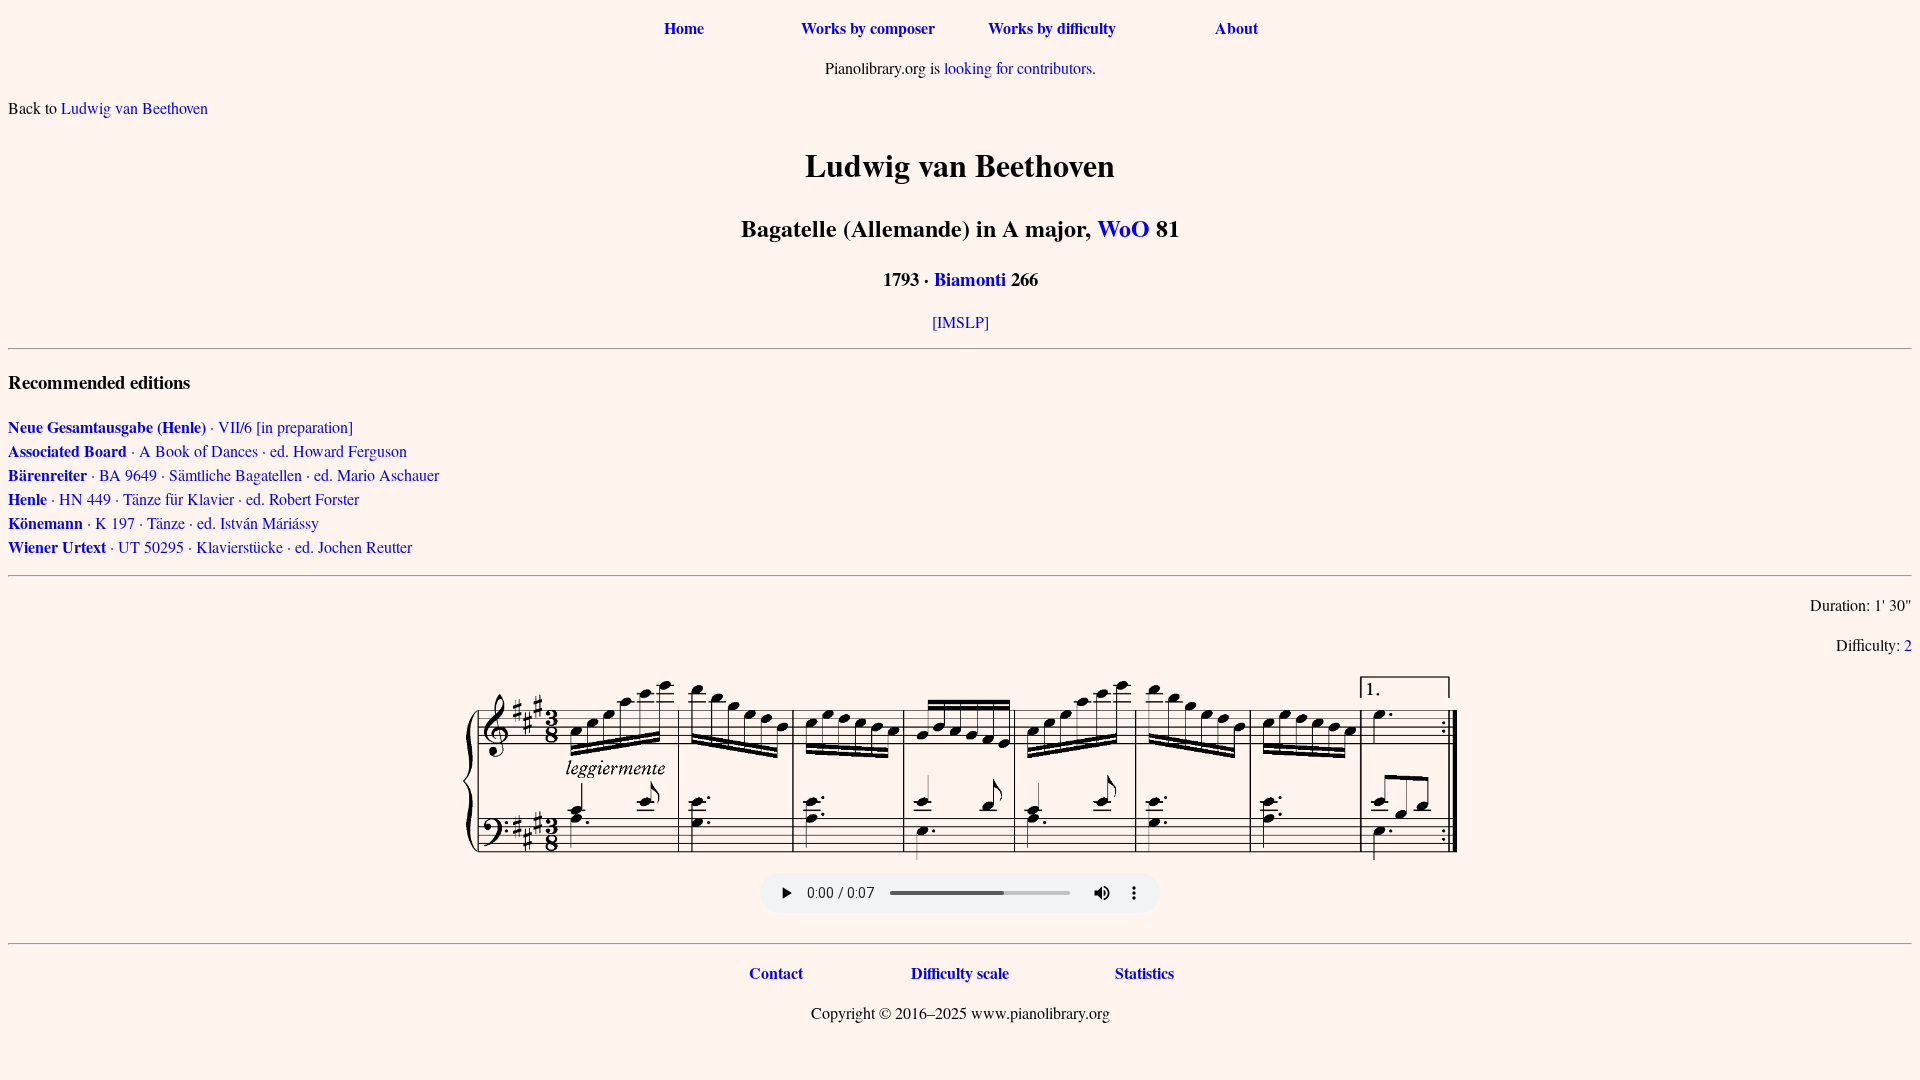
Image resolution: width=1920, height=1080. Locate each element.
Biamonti (970, 278)
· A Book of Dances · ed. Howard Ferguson (207, 450)
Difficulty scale (960, 972)
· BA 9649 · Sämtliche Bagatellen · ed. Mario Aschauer (223, 474)
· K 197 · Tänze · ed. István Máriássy (163, 522)
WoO (1123, 227)
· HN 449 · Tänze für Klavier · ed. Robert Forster (183, 498)
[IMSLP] (960, 321)
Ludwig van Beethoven (134, 107)
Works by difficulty (1052, 27)
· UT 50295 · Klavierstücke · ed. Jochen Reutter (210, 546)
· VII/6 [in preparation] (180, 426)
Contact (776, 972)
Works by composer (868, 27)
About (1236, 27)
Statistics (1144, 972)
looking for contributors (1018, 67)
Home (684, 27)
